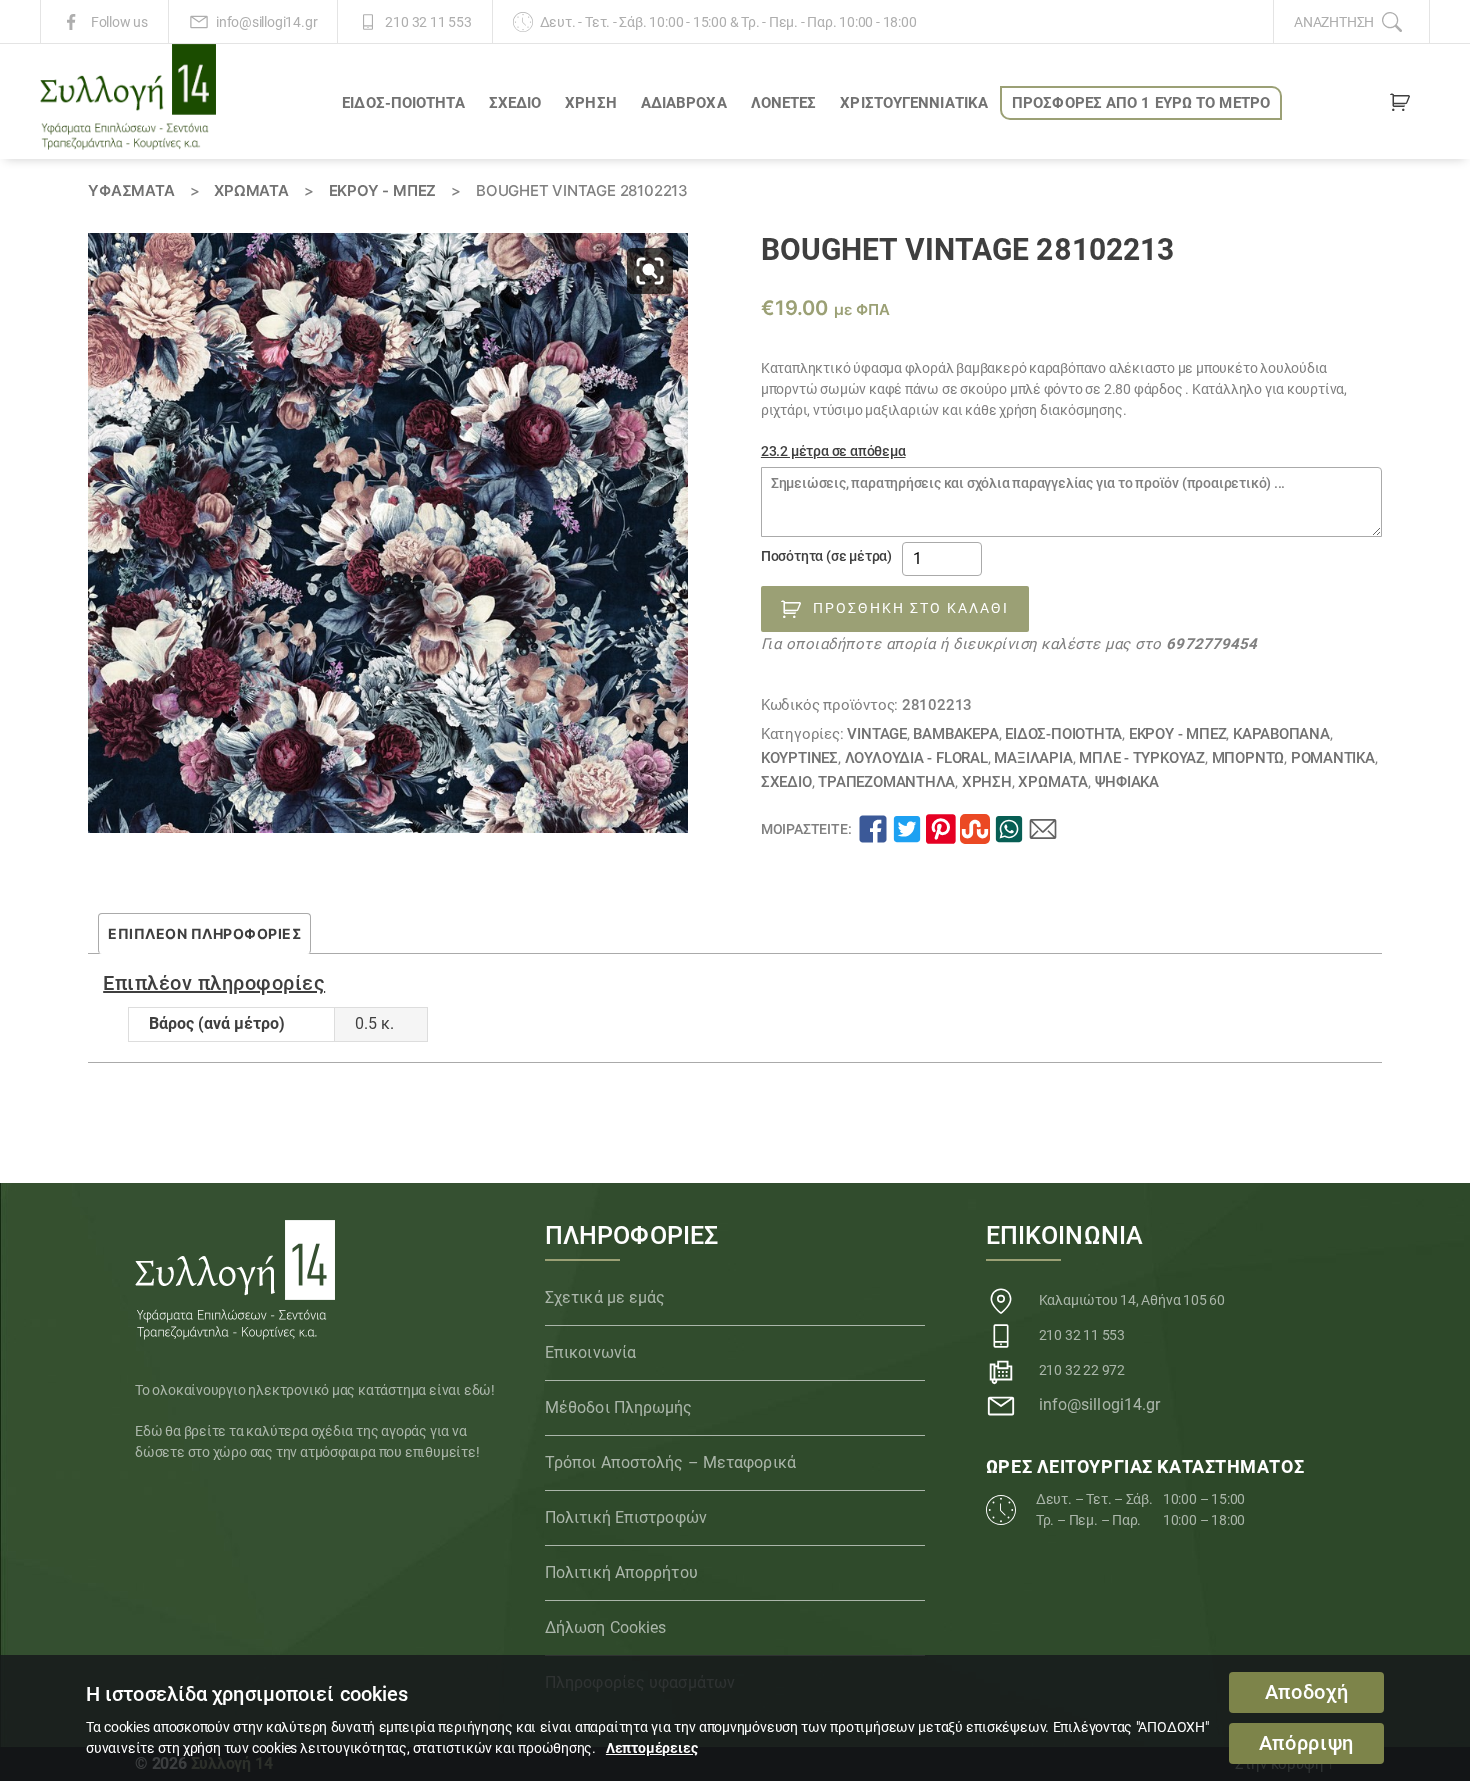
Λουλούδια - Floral (916, 758)
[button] (650, 271)
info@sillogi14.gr (266, 22)
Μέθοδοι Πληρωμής (619, 1407)
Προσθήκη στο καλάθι (911, 608)
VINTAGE (877, 734)
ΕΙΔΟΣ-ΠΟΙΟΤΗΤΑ (403, 103)
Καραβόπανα (1281, 734)
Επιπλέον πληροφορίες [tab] (204, 933)
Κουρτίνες (799, 758)
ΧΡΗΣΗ (591, 103)
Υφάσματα (131, 190)
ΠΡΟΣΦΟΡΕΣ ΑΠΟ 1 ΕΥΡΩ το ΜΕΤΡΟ (1141, 103)
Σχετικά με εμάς (605, 1297)
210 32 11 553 (428, 22)
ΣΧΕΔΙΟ (515, 103)
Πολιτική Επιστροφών (626, 1517)
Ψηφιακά (1127, 782)
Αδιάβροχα (684, 103)
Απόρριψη (1306, 1743)
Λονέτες (784, 103)
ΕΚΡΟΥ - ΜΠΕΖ (382, 190)
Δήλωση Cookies (605, 1627)
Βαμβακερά (955, 734)
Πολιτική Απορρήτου (621, 1572)
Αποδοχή (1307, 1692)
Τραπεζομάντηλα (886, 782)
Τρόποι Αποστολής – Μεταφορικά (670, 1462)
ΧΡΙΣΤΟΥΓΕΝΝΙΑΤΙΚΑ (914, 103)
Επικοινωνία (590, 1352)
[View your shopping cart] (1400, 106)
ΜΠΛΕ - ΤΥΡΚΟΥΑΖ (1142, 758)
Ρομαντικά (1333, 758)
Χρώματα (251, 190)
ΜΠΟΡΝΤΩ (1248, 758)
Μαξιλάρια (1033, 758)
